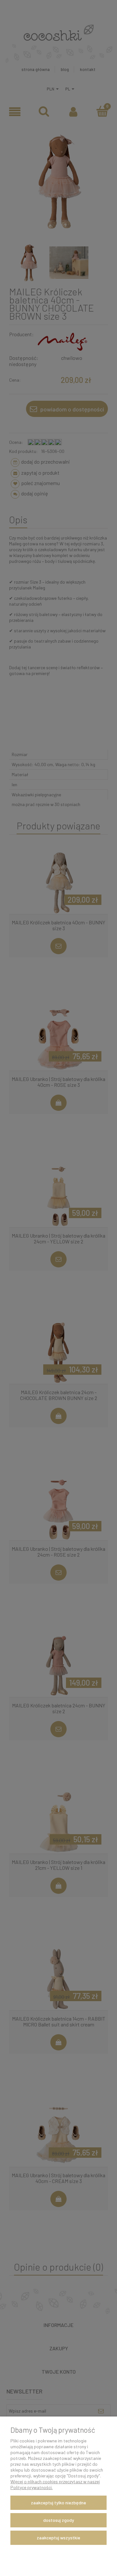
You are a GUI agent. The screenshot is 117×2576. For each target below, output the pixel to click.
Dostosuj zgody (59, 2520)
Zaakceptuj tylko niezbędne (58, 2503)
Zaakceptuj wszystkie (58, 2538)
